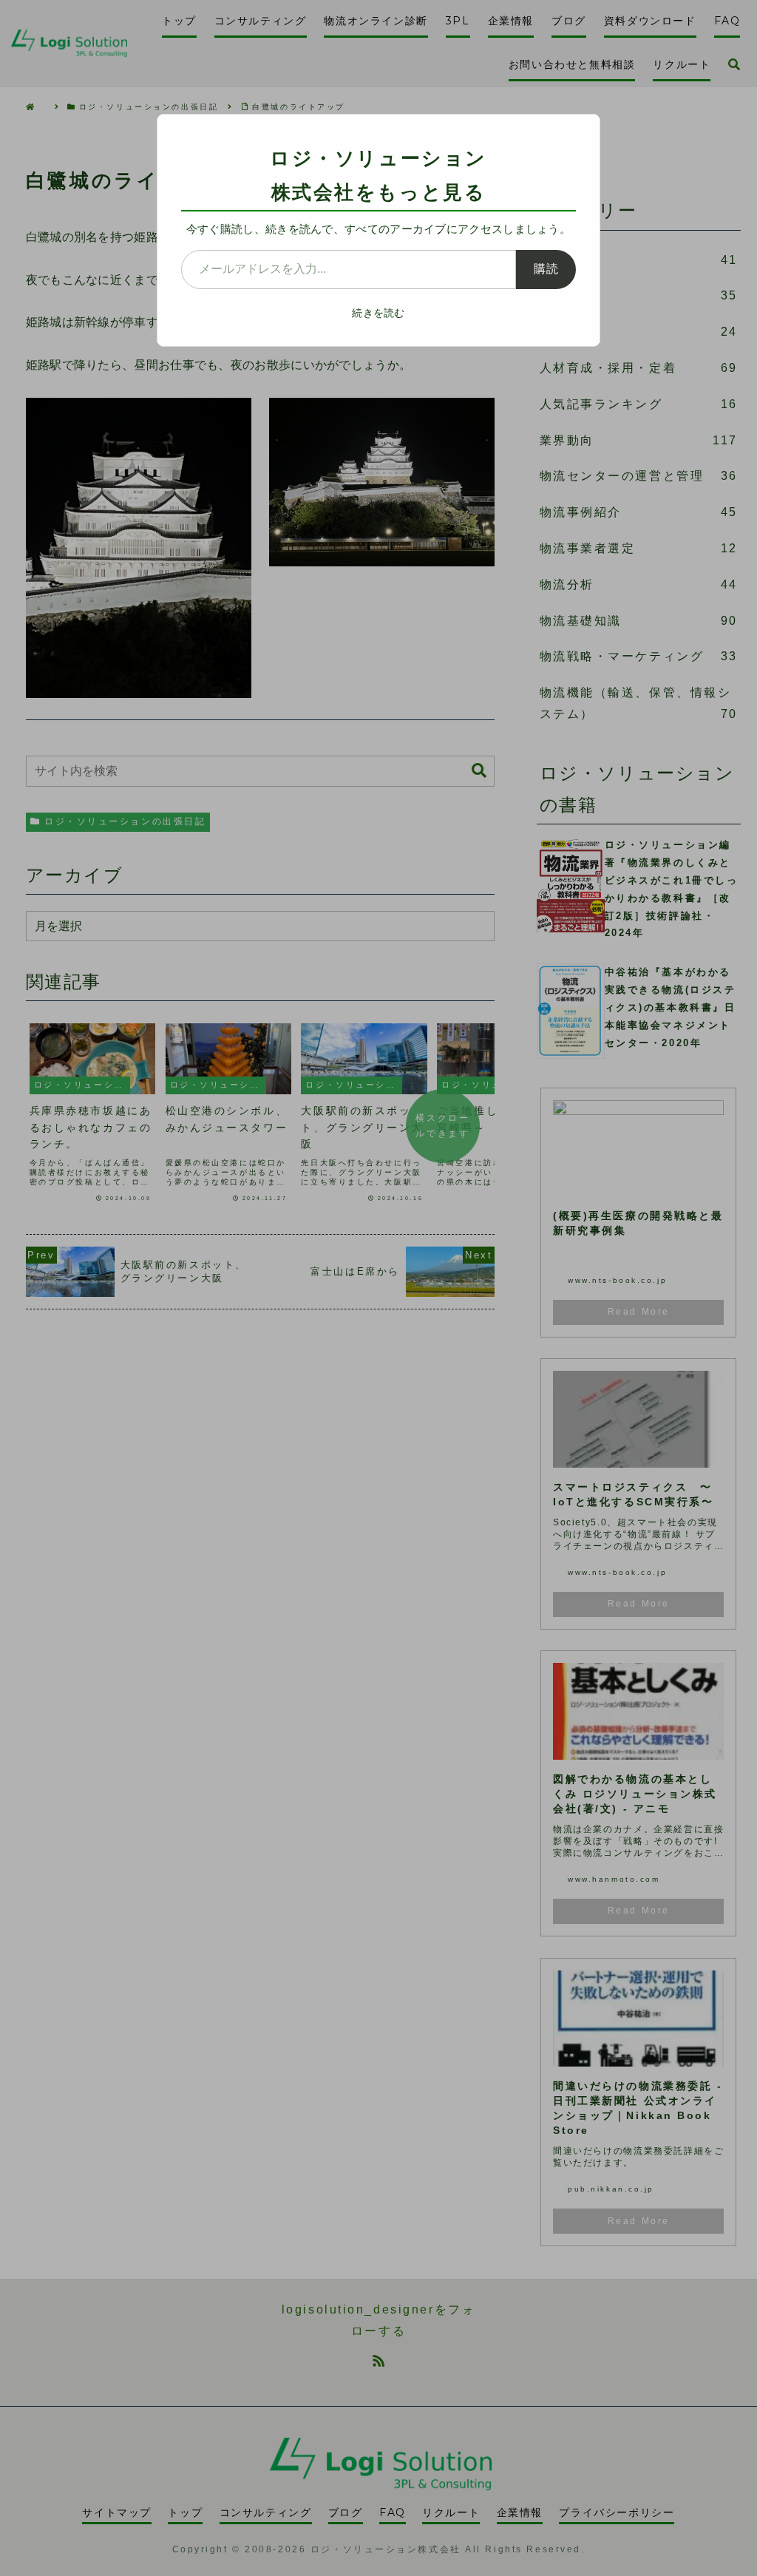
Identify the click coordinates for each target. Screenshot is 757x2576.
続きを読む (378, 313)
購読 (546, 269)
